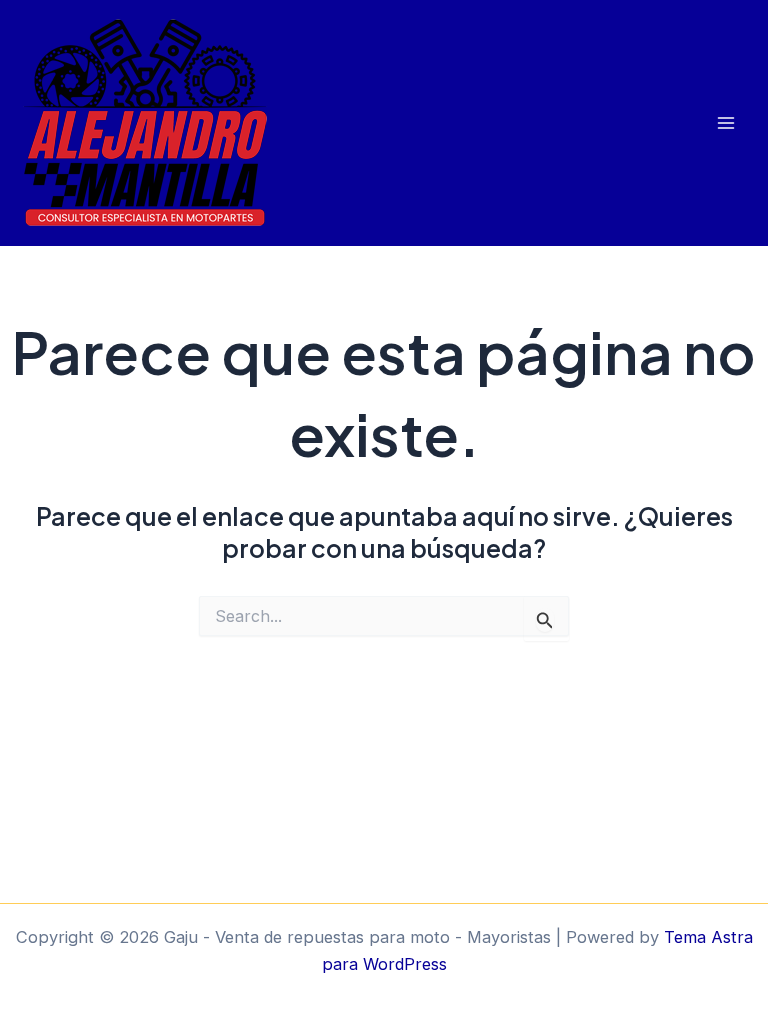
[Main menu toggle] (725, 123)
